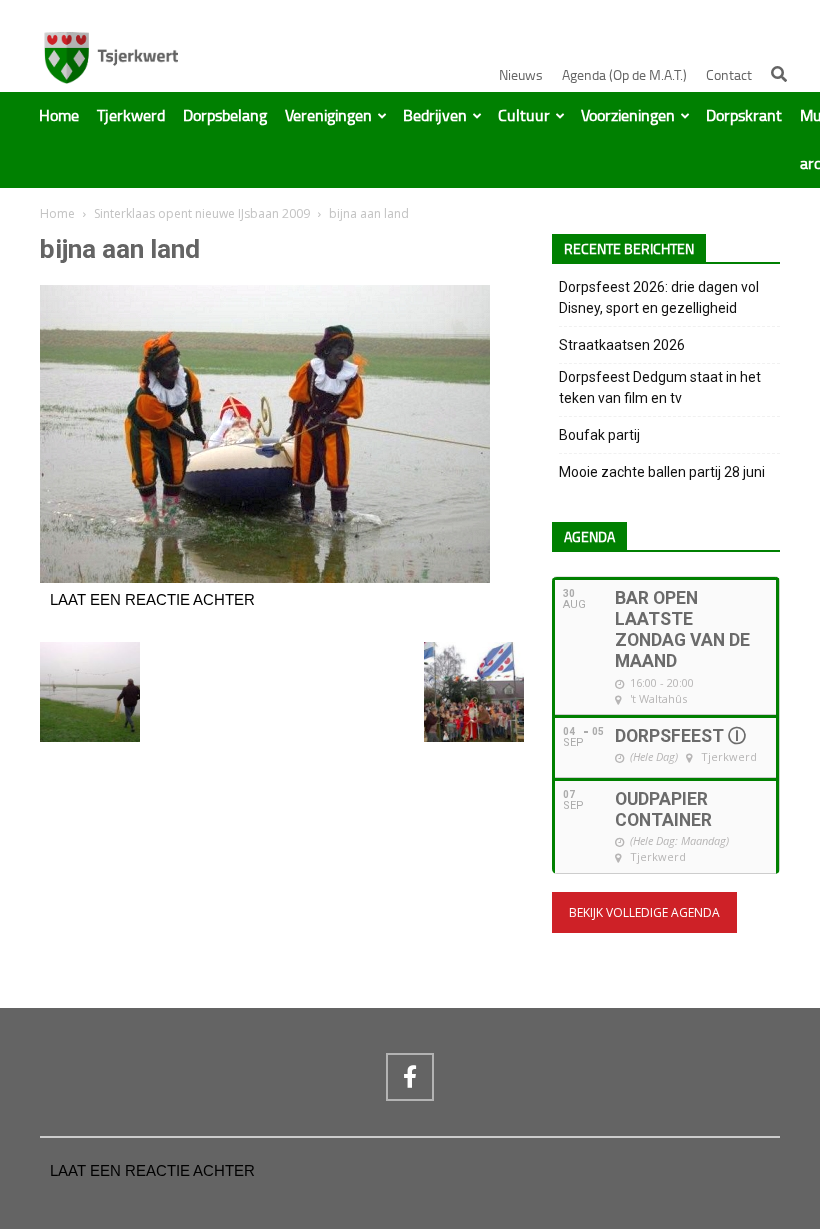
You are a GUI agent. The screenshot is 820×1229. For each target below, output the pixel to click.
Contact (729, 75)
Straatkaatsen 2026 (622, 345)
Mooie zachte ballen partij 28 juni (662, 472)
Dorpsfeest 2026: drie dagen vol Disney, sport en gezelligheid (659, 297)
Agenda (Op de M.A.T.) (624, 75)
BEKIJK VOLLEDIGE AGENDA (644, 912)
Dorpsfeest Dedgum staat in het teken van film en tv (660, 387)
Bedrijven (435, 116)
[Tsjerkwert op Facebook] (410, 1077)
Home (59, 116)
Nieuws (521, 75)
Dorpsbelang (225, 116)
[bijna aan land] (265, 578)
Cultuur (524, 116)
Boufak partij (599, 435)
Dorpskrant (744, 116)
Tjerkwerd (131, 116)
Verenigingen (328, 116)
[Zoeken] (779, 74)
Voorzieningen (628, 116)
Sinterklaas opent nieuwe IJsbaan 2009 (202, 213)
